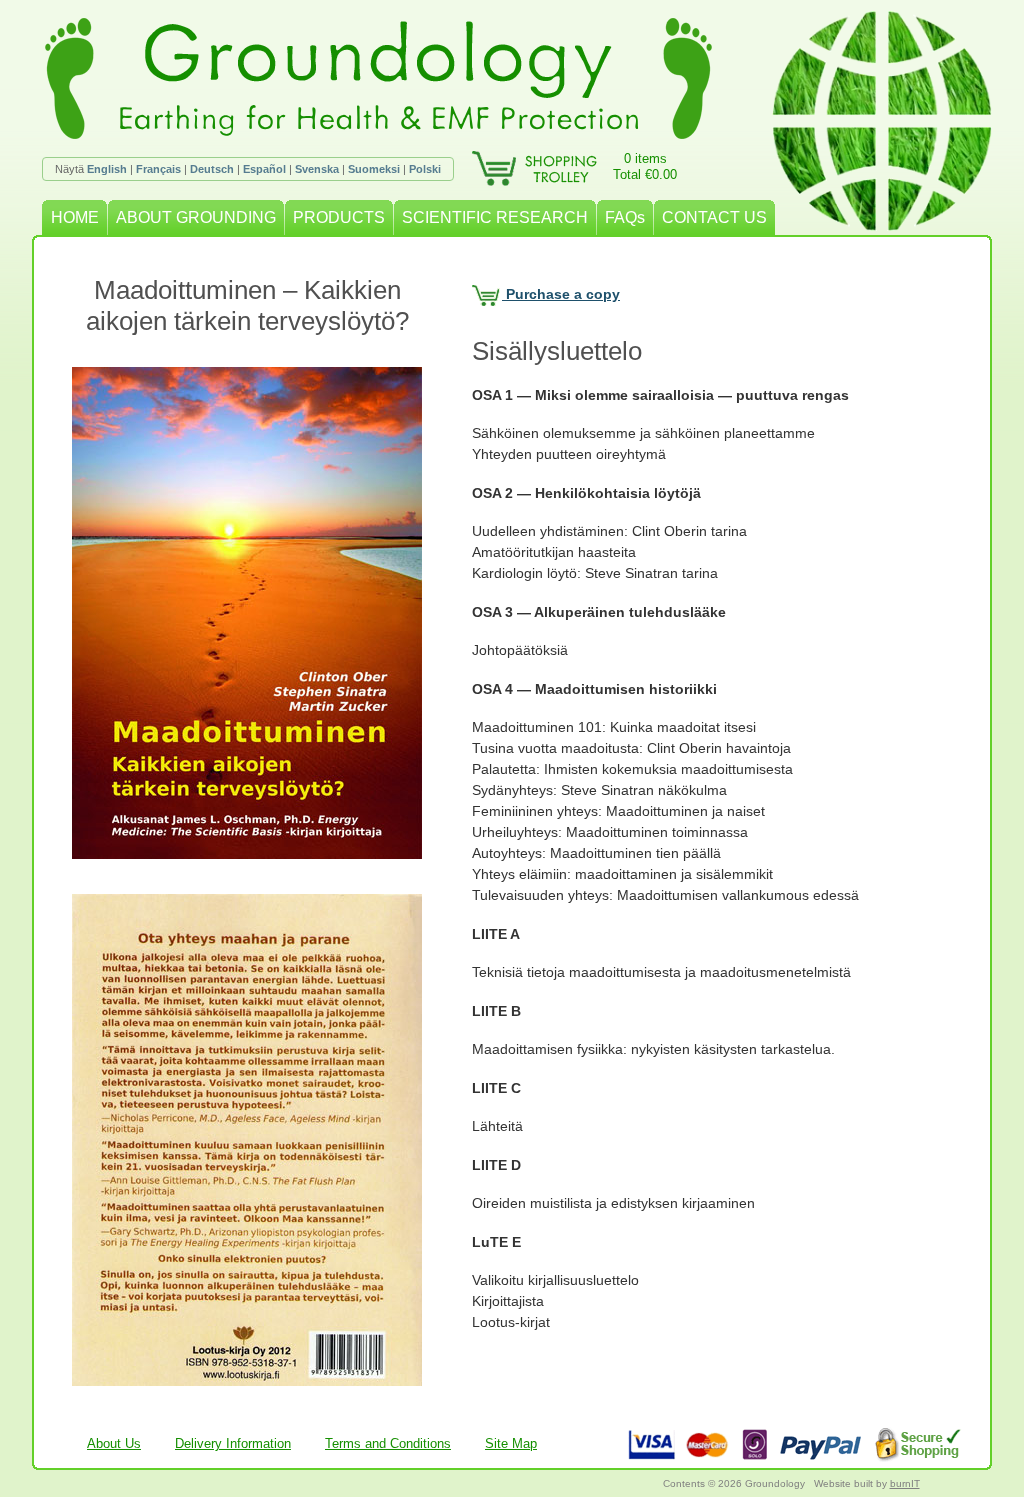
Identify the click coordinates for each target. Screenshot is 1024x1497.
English (107, 169)
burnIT (905, 1483)
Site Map (511, 1443)
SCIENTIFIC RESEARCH (495, 217)
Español (264, 169)
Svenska (317, 169)
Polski (425, 169)
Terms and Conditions (388, 1443)
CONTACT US (714, 217)
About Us (114, 1443)
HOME (75, 217)
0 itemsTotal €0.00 (645, 166)
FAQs (625, 217)
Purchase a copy (561, 294)
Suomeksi (374, 169)
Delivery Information (233, 1443)
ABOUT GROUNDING (196, 217)
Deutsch (212, 169)
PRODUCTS (339, 217)
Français (158, 169)
